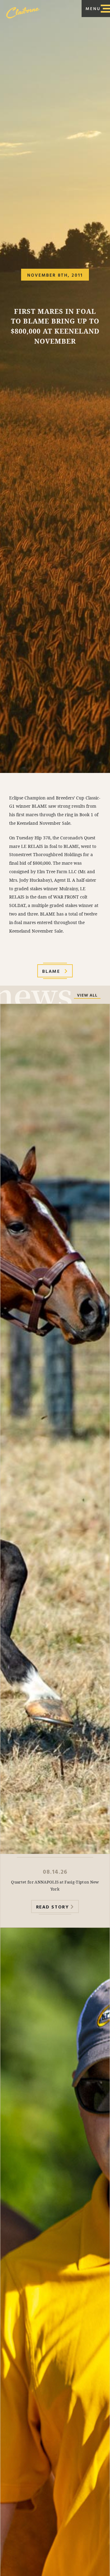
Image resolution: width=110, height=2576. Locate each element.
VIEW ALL (87, 996)
